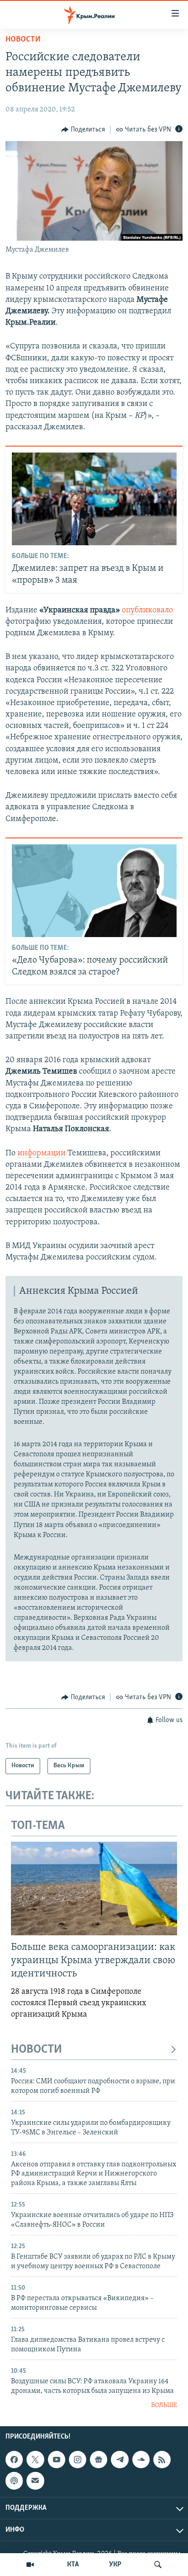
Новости (23, 40)
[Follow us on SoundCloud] (141, 2460)
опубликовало (147, 611)
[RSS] (162, 2460)
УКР (115, 2565)
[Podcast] (14, 2481)
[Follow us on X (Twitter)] (35, 2460)
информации (42, 1154)
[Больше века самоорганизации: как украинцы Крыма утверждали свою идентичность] (94, 1889)
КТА (73, 2565)
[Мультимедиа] (30, 2565)
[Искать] (158, 2565)
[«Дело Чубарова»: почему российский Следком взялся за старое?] (94, 891)
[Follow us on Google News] (99, 2460)
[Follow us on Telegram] (120, 2460)
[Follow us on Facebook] (14, 2460)
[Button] (83, 130)
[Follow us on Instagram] (78, 2460)
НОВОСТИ (37, 2050)
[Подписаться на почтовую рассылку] (35, 2481)
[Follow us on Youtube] (57, 2460)
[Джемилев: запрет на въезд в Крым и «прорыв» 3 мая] (94, 499)
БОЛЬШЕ (164, 2405)
